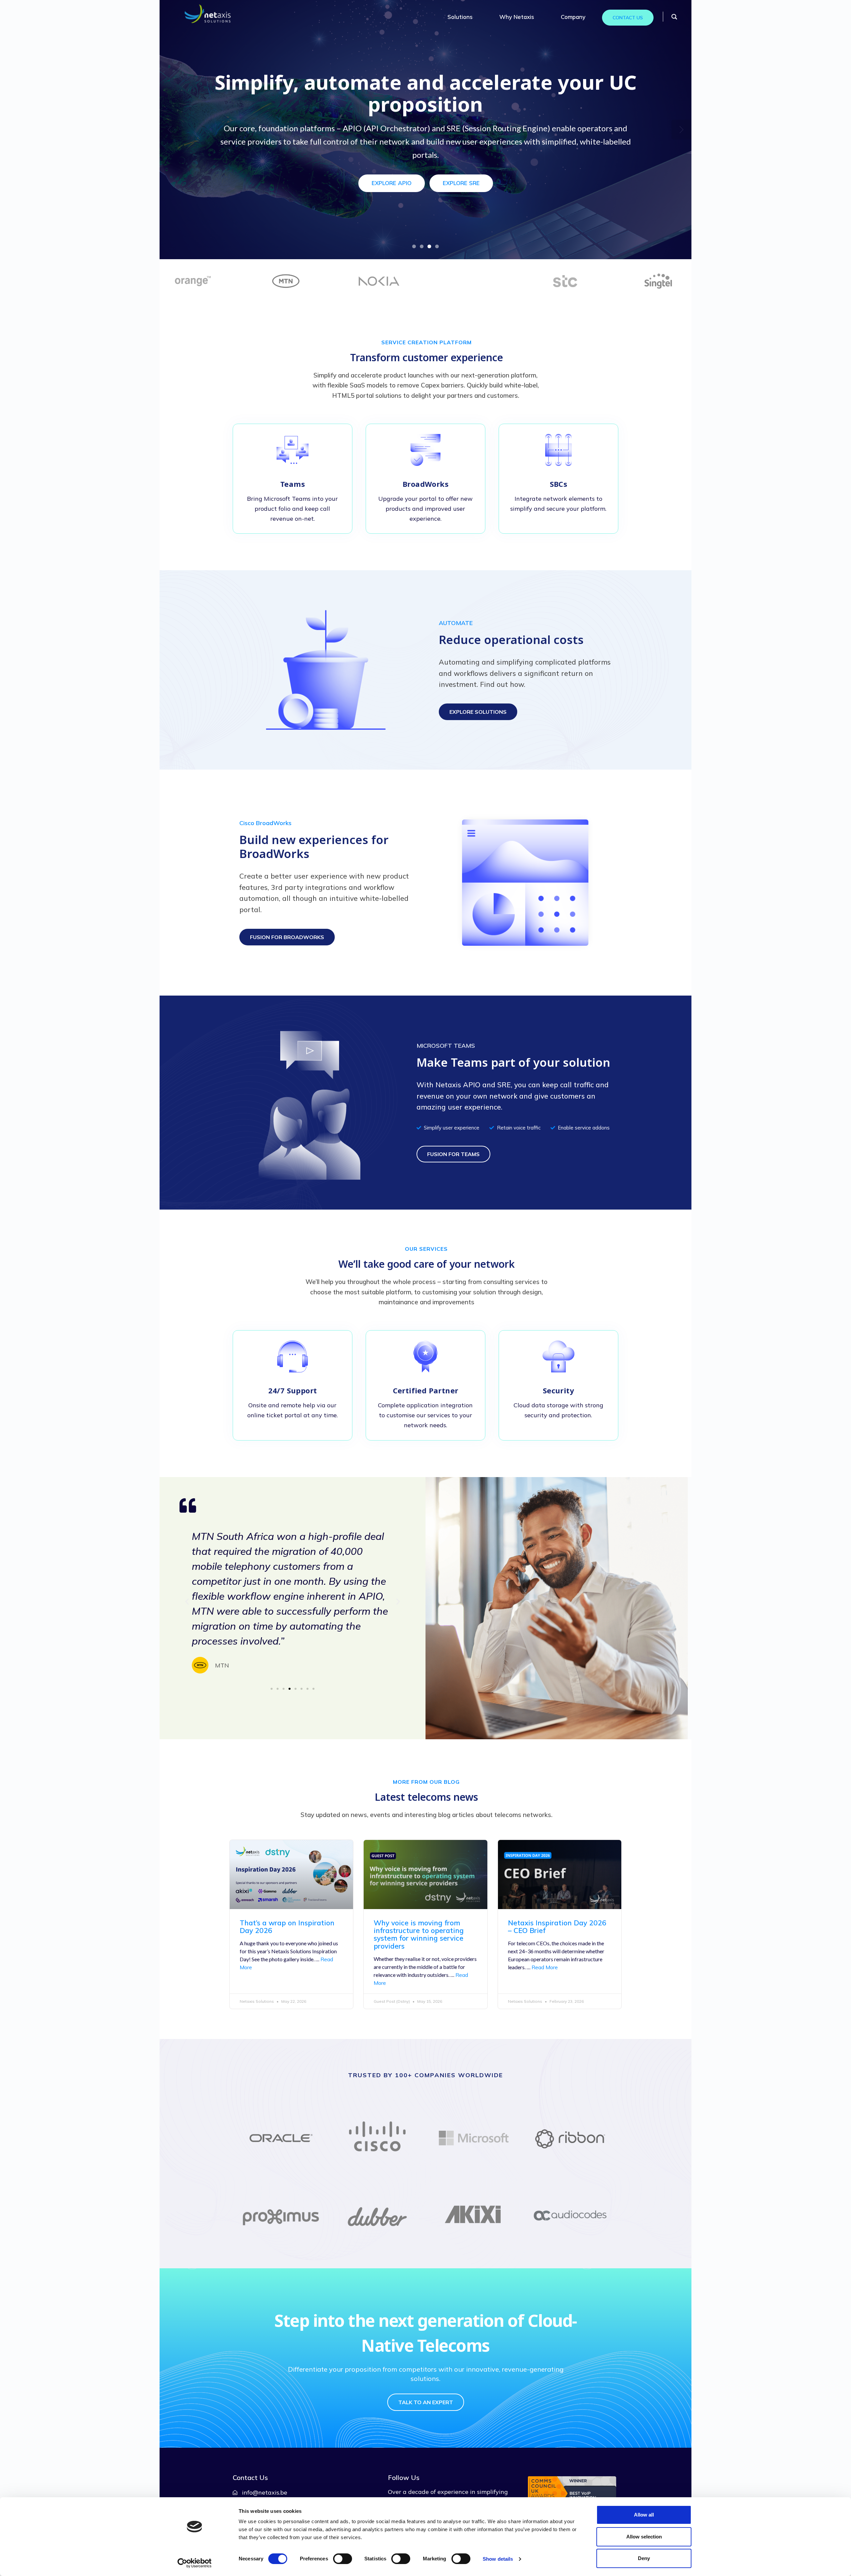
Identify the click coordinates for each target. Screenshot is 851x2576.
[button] (187, 1601)
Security (558, 1390)
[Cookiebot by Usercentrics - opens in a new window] (195, 2563)
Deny (644, 2558)
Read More (545, 1967)
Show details (498, 2559)
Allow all (644, 2515)
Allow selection (644, 2537)
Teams (293, 484)
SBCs (559, 484)
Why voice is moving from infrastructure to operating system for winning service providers (419, 1934)
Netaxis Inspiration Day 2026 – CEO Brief (557, 1927)
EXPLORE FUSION (386, 170)
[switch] (343, 2559)
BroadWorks (425, 484)
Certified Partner (426, 1390)
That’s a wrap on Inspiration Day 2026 (287, 1927)
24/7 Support (293, 1390)
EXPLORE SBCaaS (464, 170)
